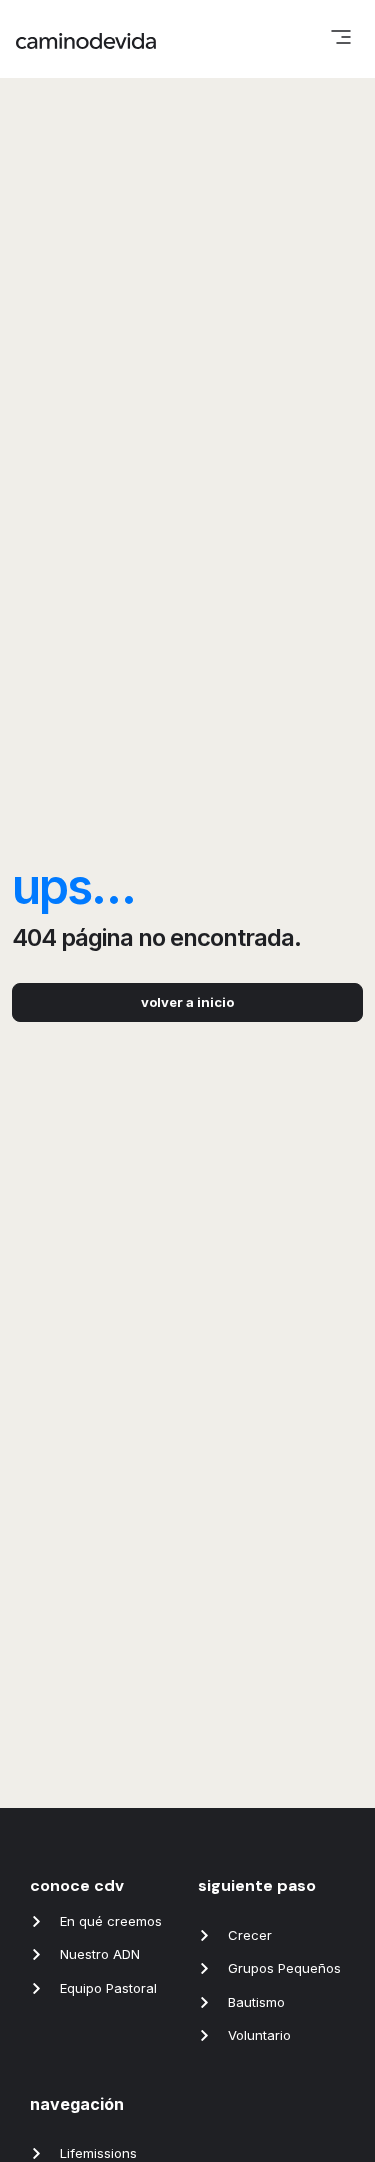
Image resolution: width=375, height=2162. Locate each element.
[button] (341, 39)
